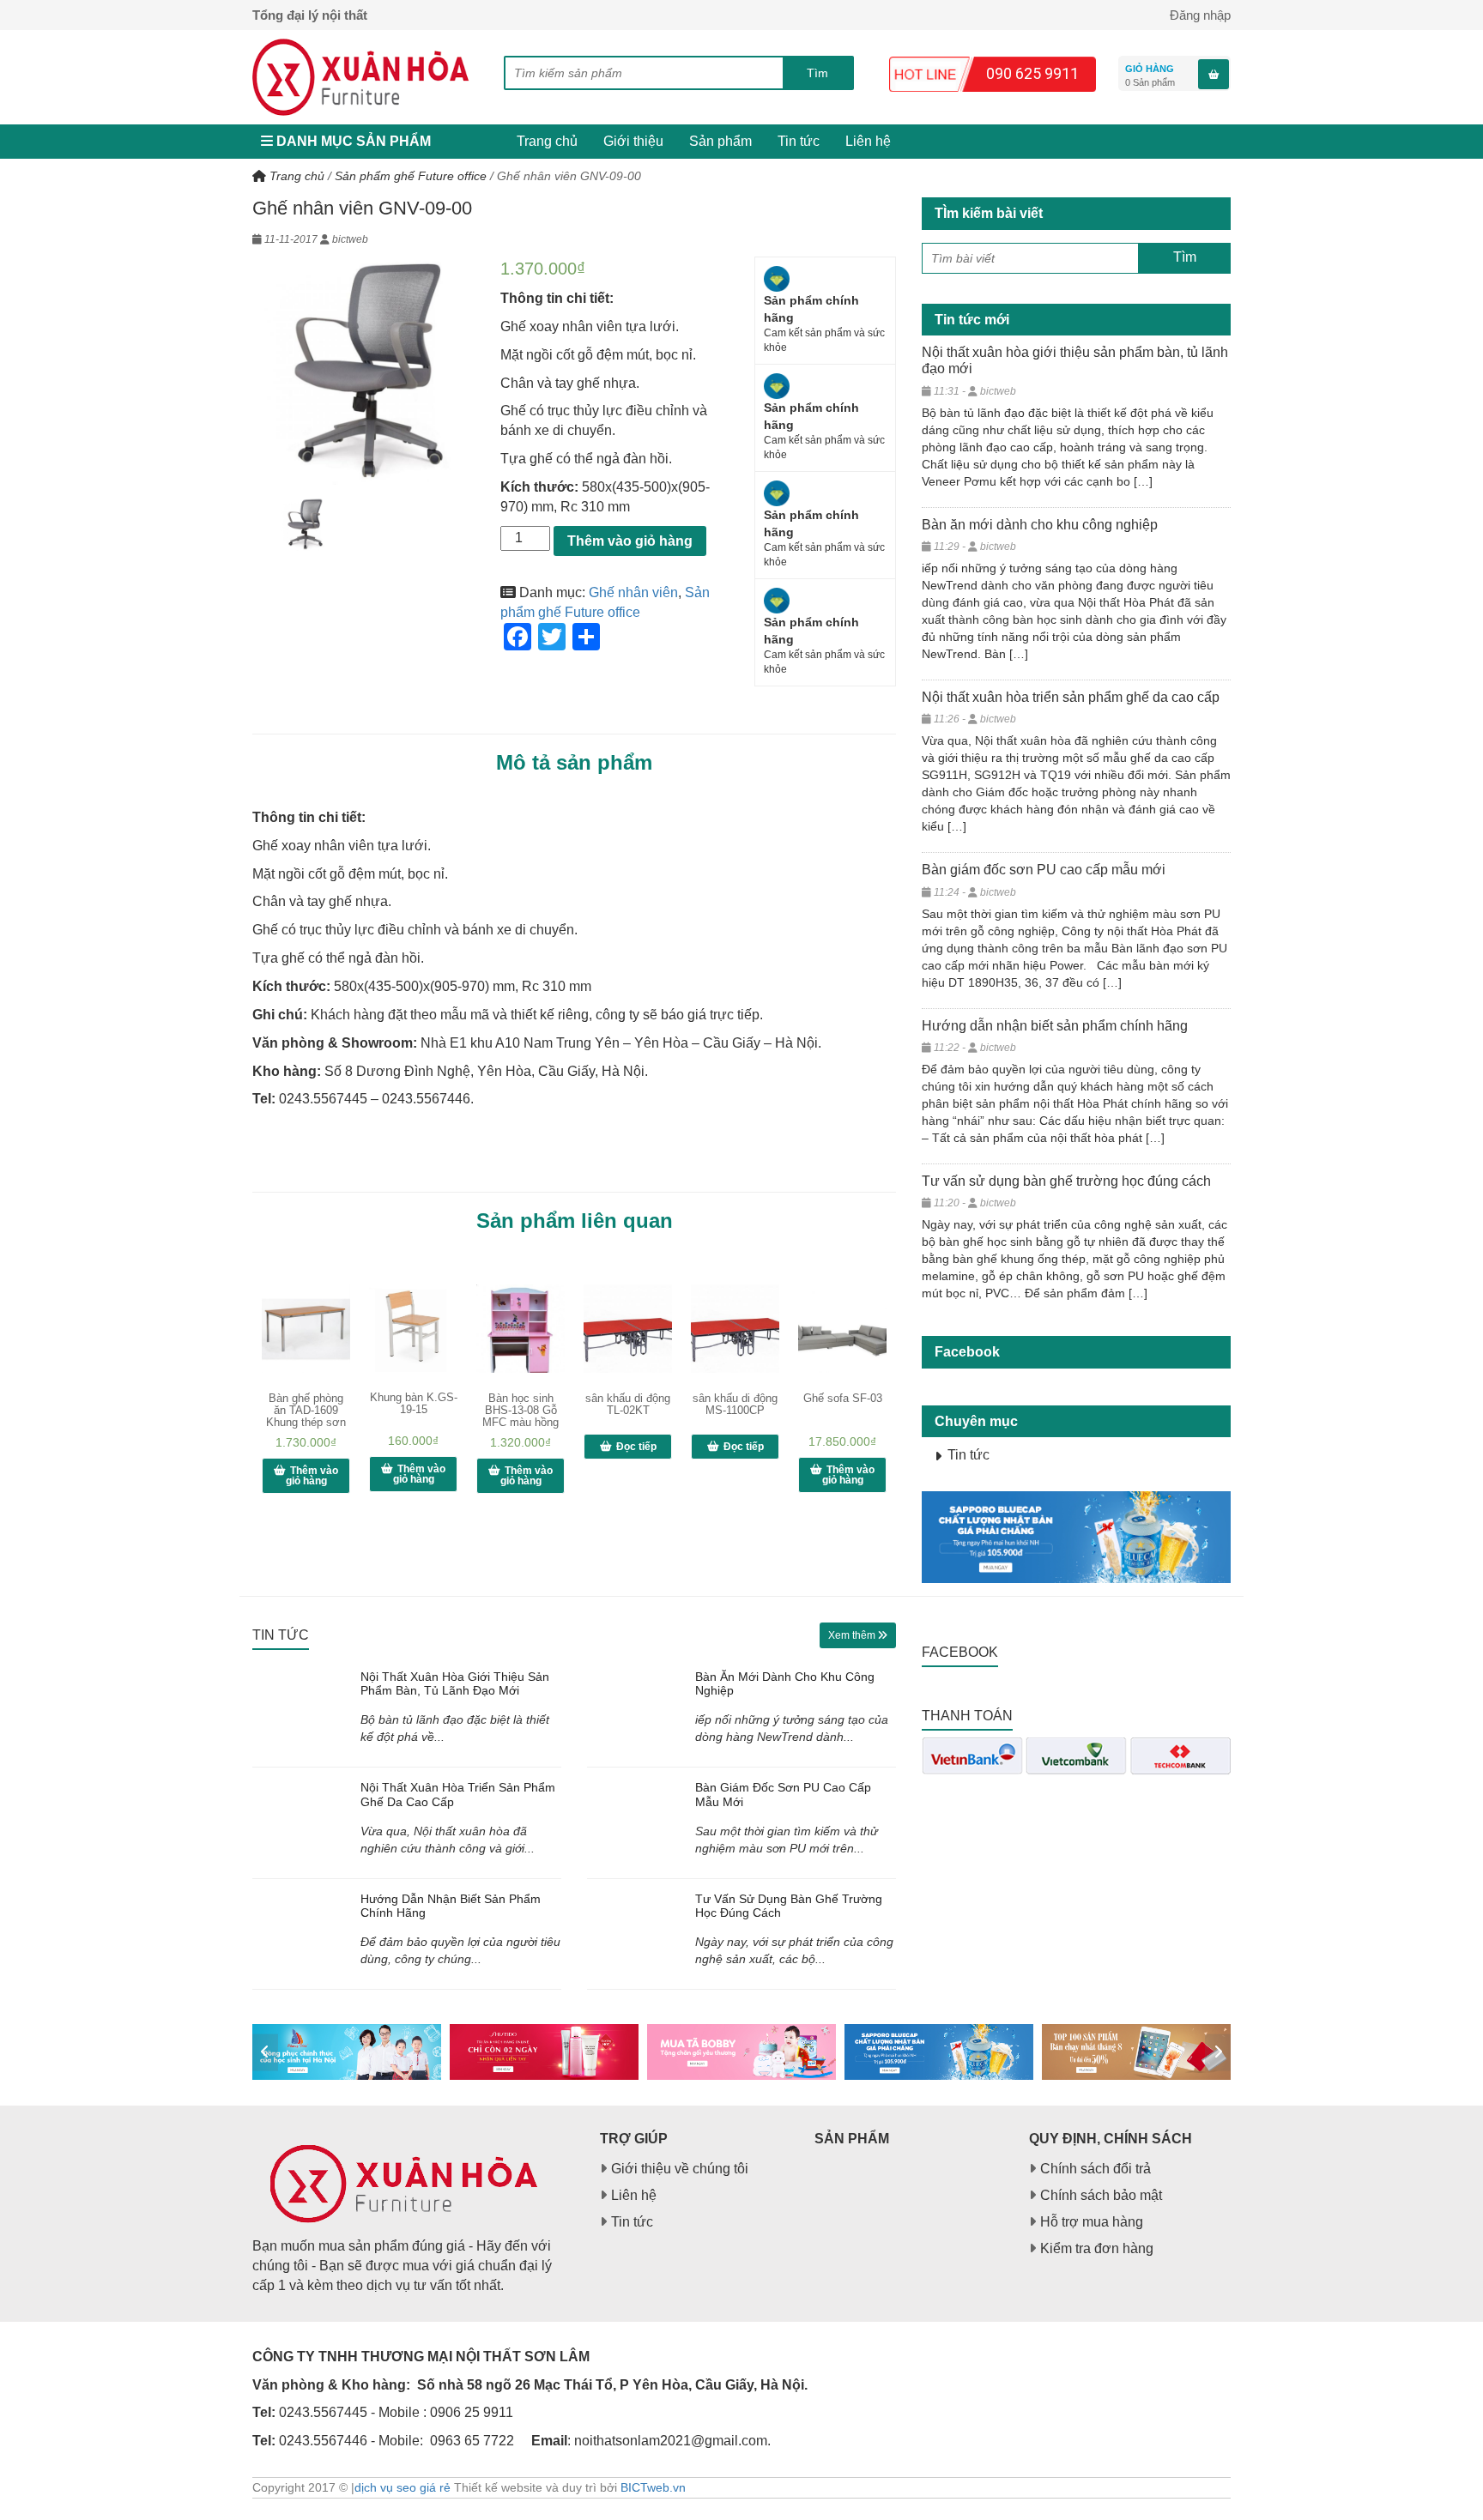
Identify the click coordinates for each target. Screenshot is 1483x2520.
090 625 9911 (1032, 73)
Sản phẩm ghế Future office (411, 176)
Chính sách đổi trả (1096, 2169)
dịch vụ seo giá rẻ (403, 2487)
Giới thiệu (633, 141)
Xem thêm (853, 1635)
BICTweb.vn (653, 2487)
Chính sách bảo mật (1101, 2195)
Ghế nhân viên (633, 592)
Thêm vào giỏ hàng (630, 541)
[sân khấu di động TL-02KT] (628, 1329)
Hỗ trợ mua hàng (1092, 2222)
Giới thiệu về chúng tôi (680, 2169)
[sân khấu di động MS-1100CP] (735, 1329)
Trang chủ (547, 141)
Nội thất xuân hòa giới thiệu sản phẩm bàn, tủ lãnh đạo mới (455, 1684)
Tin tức (799, 141)
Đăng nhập (1200, 15)
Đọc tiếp (636, 1447)
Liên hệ (868, 141)
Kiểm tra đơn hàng (1097, 2248)
